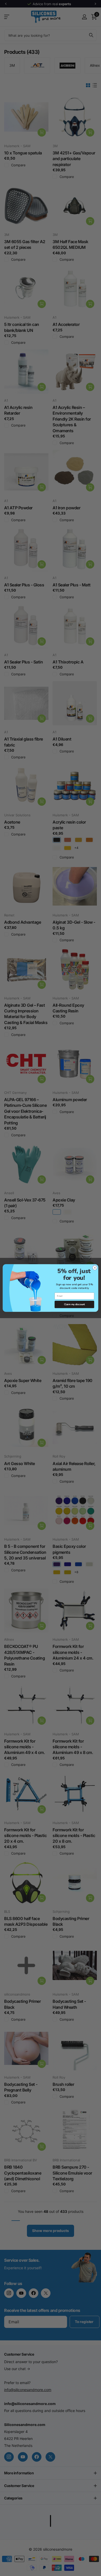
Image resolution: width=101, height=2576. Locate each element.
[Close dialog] (95, 1268)
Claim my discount (74, 1305)
